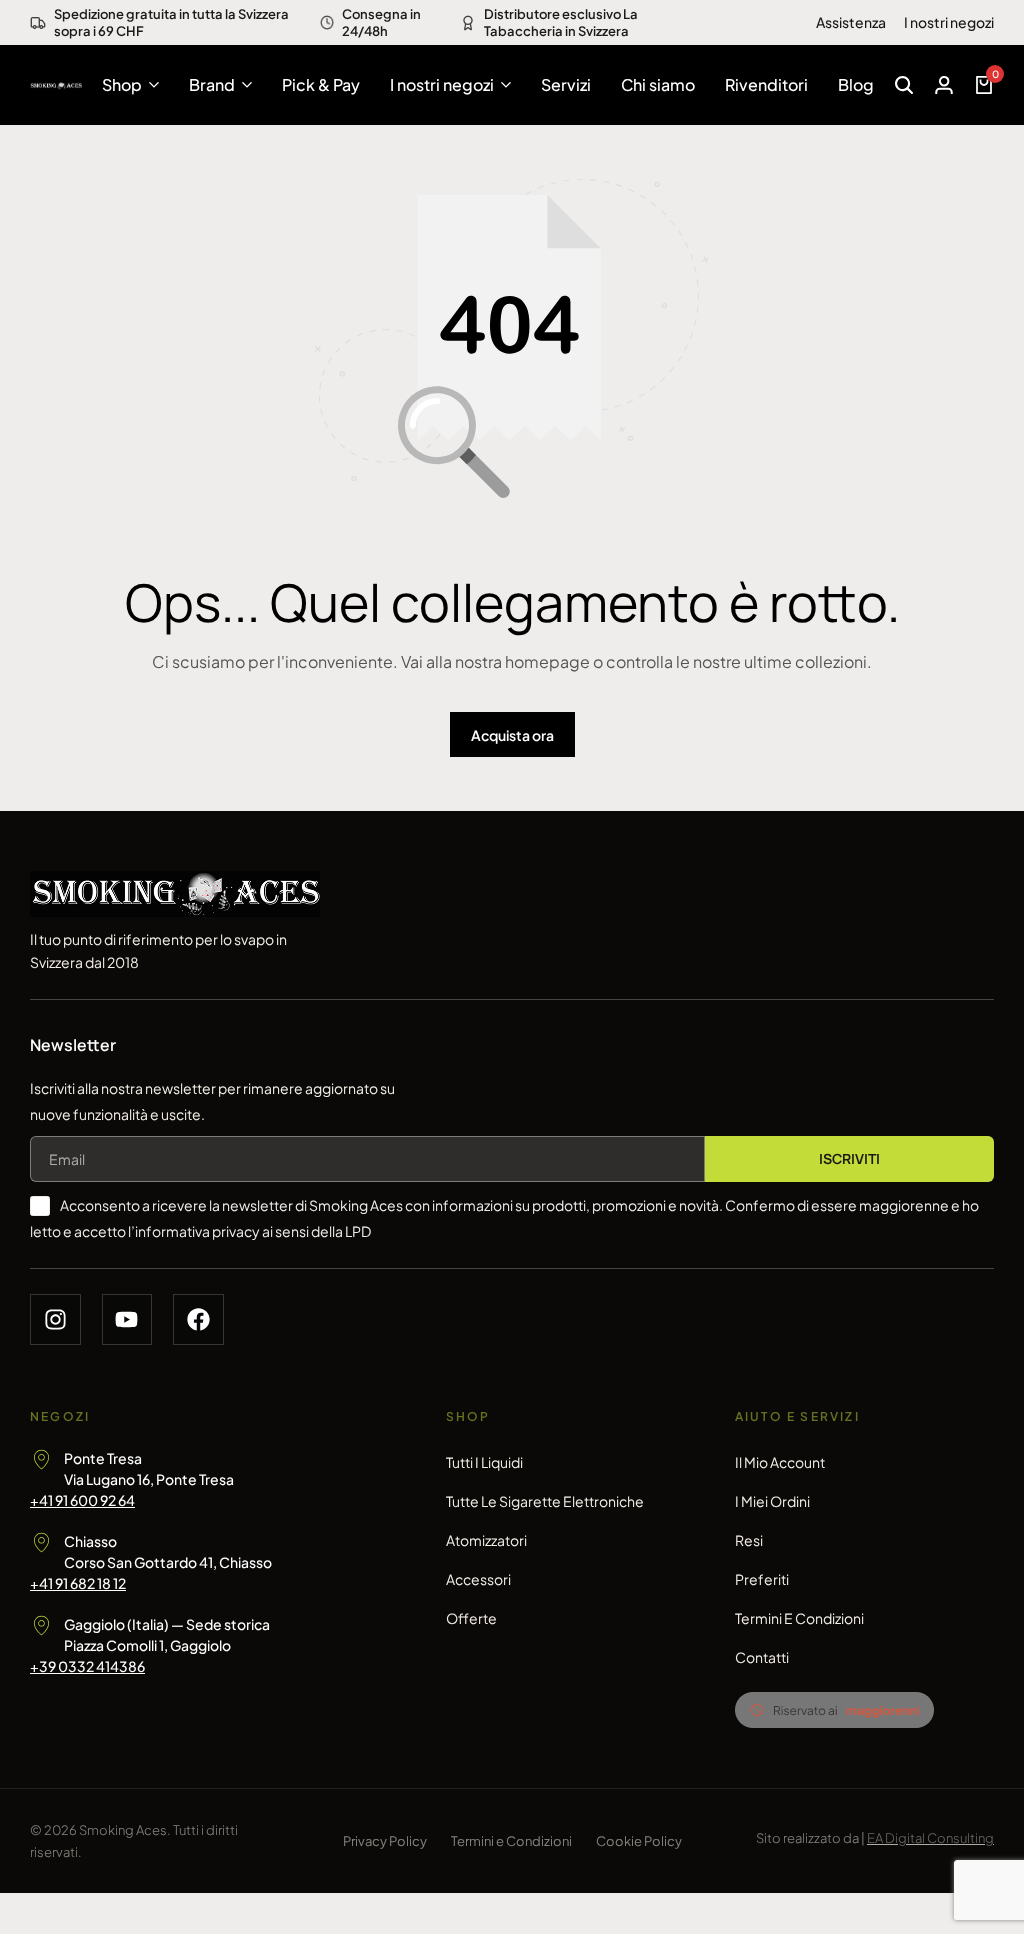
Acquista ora (512, 735)
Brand (212, 84)
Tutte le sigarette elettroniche (545, 1501)
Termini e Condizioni (799, 1618)
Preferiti (762, 1579)
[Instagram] (55, 1319)
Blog (856, 84)
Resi (749, 1540)
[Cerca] (904, 85)
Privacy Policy (385, 1841)
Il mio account (780, 1462)
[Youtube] (127, 1319)
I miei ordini (772, 1501)
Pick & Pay (321, 84)
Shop (122, 84)
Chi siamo (658, 84)
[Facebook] (198, 1319)
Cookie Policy (639, 1841)
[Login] (944, 85)
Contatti (762, 1657)
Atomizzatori (486, 1540)
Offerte (471, 1618)
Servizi (566, 84)
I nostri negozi (949, 22)
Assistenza (851, 22)
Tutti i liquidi (484, 1462)
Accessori (478, 1579)
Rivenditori (766, 84)
